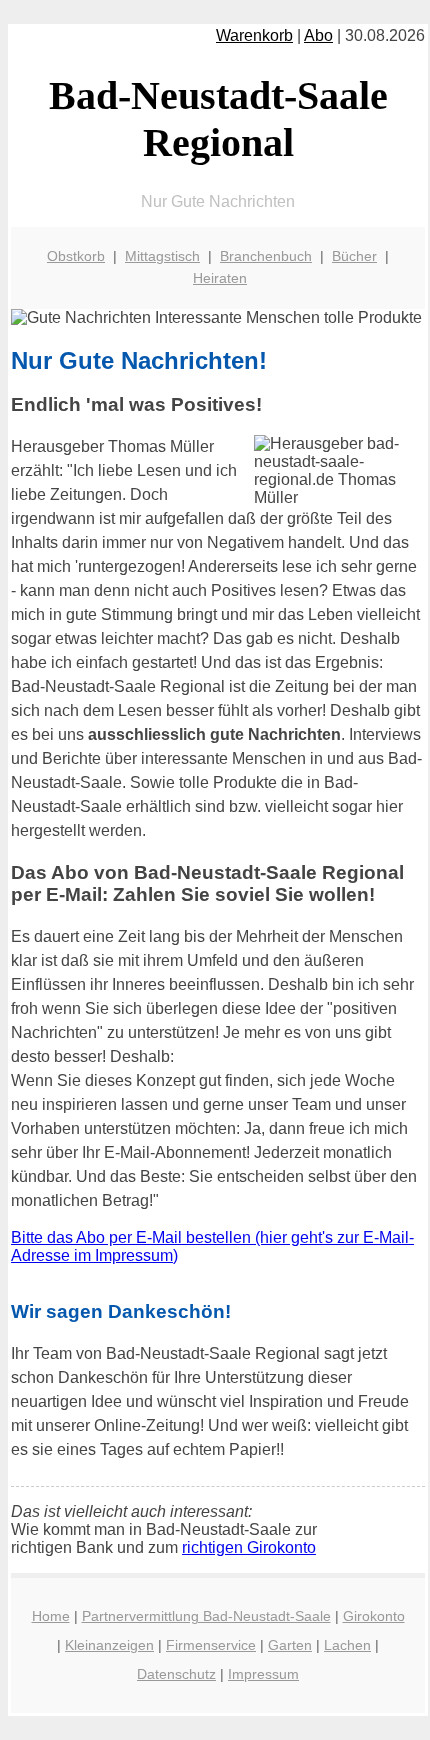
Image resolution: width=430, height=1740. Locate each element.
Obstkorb (76, 256)
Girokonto (374, 1616)
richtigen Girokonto (249, 1547)
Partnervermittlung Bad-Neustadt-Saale (206, 1616)
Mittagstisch (162, 256)
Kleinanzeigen (109, 1645)
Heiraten (220, 278)
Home (51, 1616)
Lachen (347, 1645)
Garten (290, 1645)
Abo (318, 35)
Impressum (263, 1674)
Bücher (354, 256)
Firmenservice (211, 1645)
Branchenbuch (266, 256)
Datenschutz (176, 1674)
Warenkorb (254, 35)
